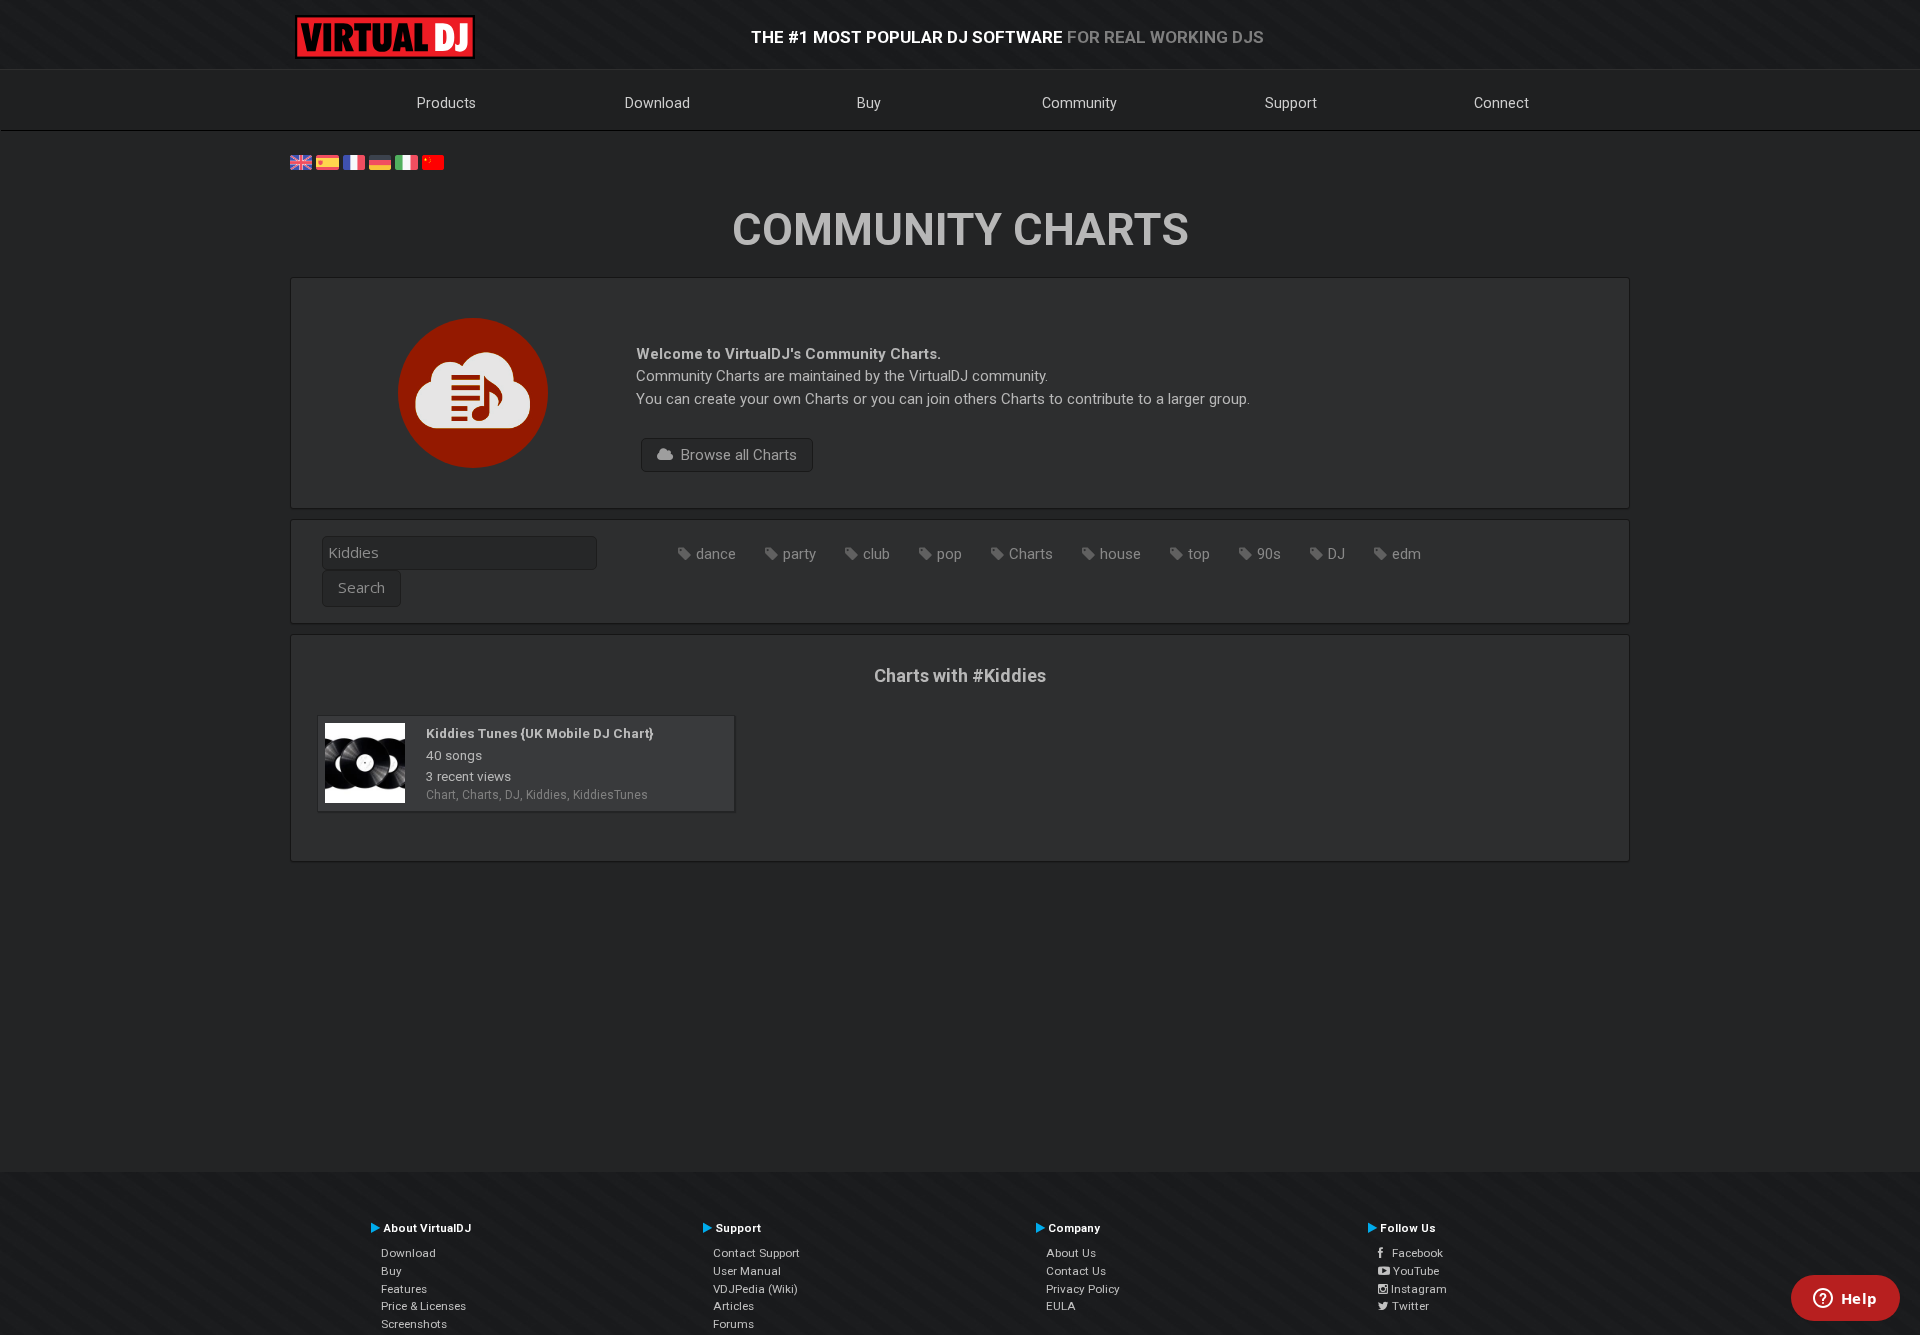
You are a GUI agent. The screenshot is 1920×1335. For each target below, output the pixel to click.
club (876, 554)
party (799, 554)
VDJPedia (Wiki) (755, 1289)
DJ (1336, 554)
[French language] (354, 161)
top (1199, 554)
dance (716, 554)
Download (657, 103)
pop (949, 554)
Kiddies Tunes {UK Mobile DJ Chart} (539, 733)
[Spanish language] (327, 161)
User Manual (747, 1271)
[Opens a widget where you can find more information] (1845, 1300)
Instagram (1417, 1289)
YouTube (1414, 1271)
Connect (1501, 103)
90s (1269, 554)
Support (1291, 103)
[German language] (380, 161)
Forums (733, 1324)
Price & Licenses (423, 1306)
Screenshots (414, 1324)
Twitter (1409, 1306)
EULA (1061, 1306)
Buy (869, 103)
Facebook (1413, 1253)
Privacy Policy (1083, 1289)
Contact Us (1076, 1271)
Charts (1031, 554)
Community (1079, 103)
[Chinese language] (433, 161)
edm (1406, 554)
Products (446, 103)
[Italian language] (406, 161)
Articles (733, 1306)
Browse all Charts (735, 455)
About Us (1071, 1253)
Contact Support (756, 1253)
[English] (301, 161)
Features (404, 1289)
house (1120, 554)
